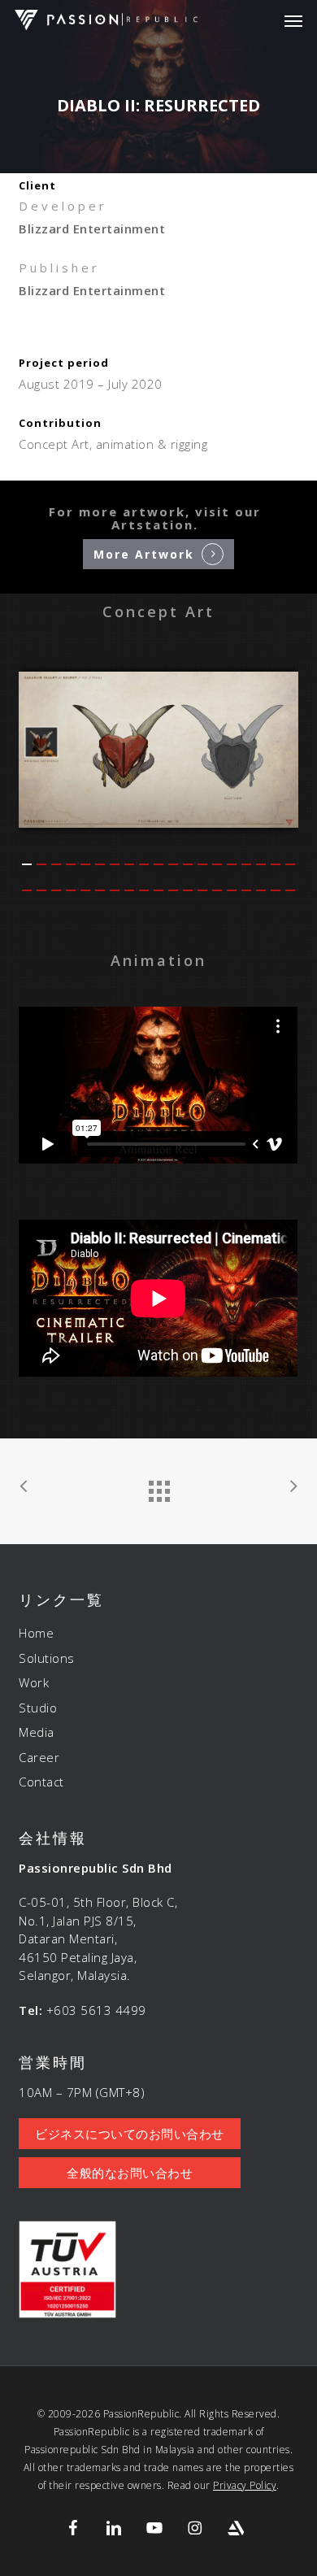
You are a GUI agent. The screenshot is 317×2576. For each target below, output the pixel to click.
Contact (41, 1782)
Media (37, 1732)
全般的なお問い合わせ (130, 2173)
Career (39, 1757)
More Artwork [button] (144, 555)
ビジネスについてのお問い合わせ (130, 2134)
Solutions (47, 1658)
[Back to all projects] (158, 1487)
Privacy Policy (245, 2485)
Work (34, 1682)
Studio (38, 1708)
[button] (293, 20)
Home (36, 1633)
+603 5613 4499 (96, 2010)
